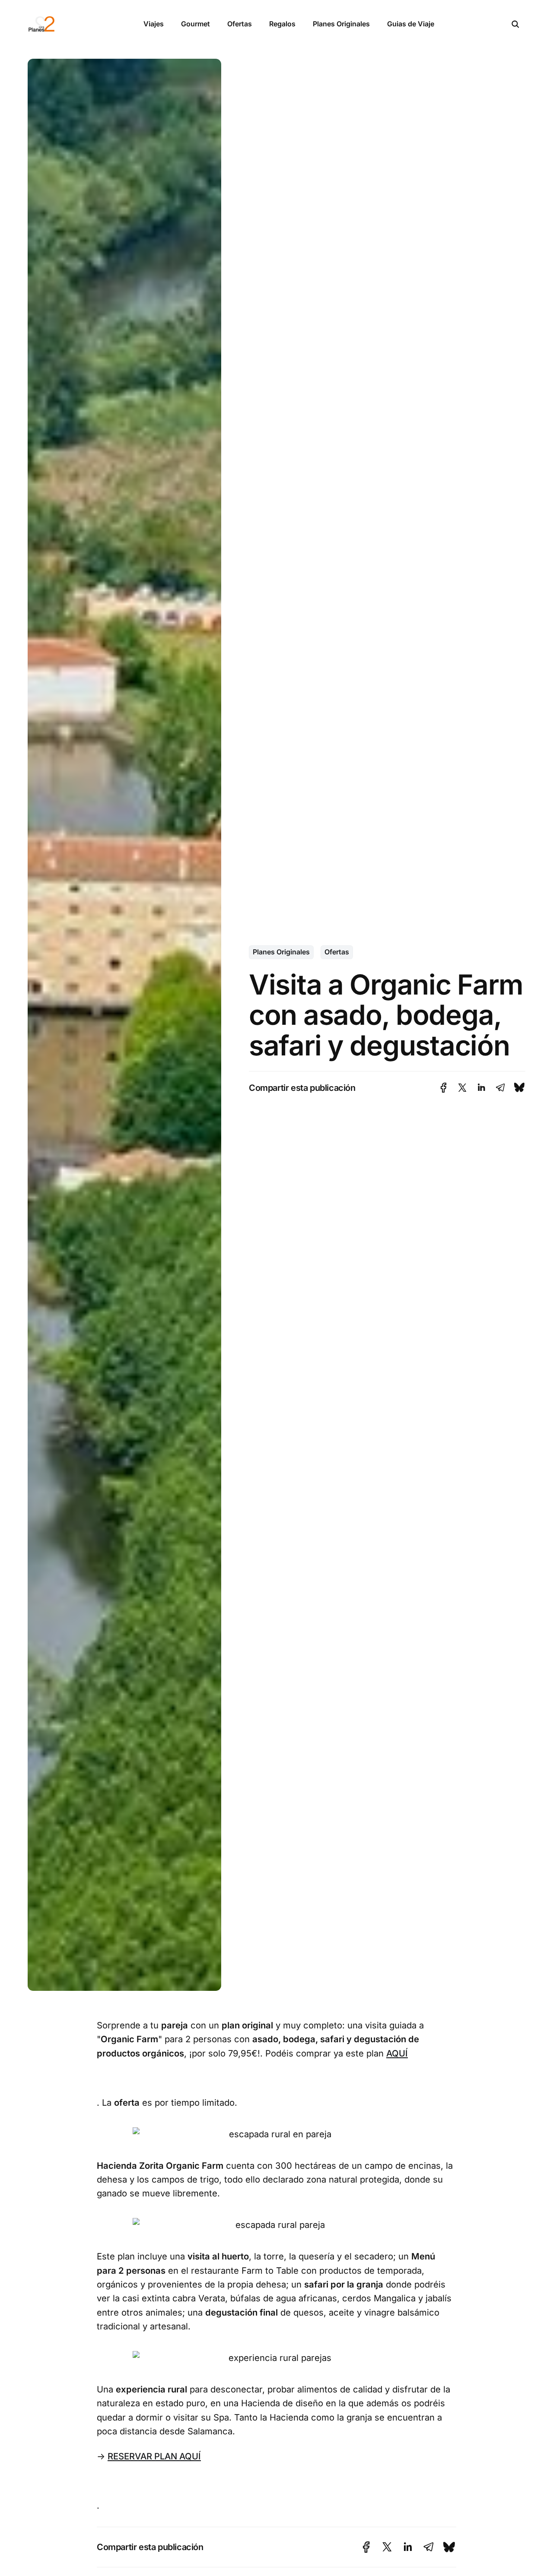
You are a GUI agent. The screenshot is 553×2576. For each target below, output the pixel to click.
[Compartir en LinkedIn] (481, 1088)
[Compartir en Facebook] (443, 1088)
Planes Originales (341, 24)
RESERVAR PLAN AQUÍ (154, 2456)
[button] (515, 24)
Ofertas (240, 24)
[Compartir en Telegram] (500, 1088)
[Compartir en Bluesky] (519, 1088)
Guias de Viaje (411, 24)
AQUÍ (397, 2053)
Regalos (282, 24)
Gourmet (195, 24)
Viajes (154, 24)
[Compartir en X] (462, 1088)
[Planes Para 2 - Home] (76, 24)
